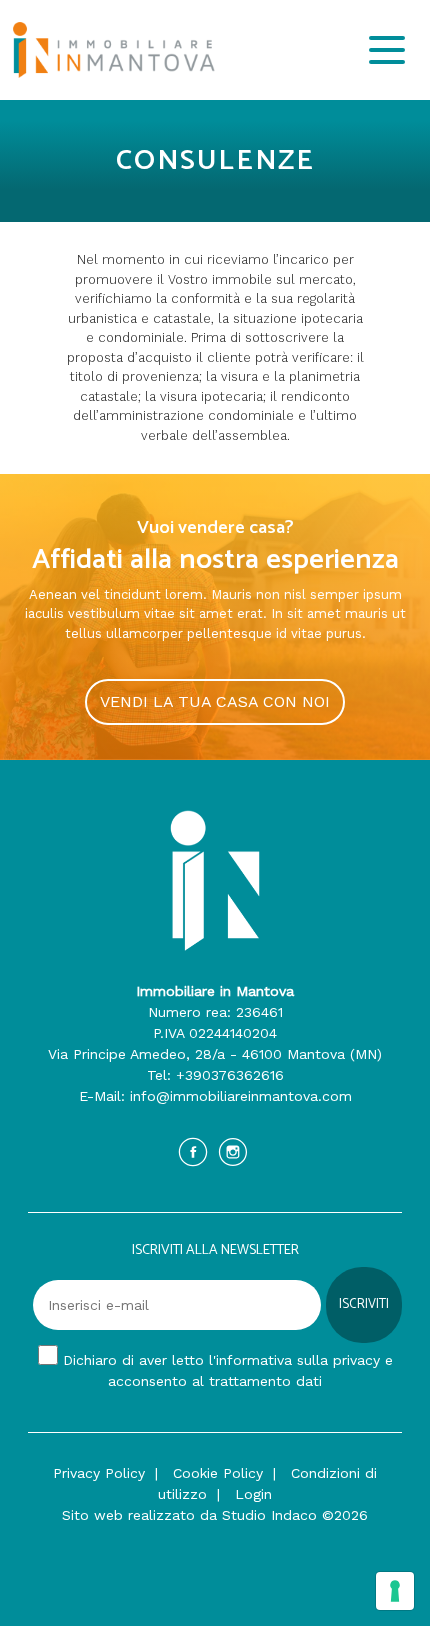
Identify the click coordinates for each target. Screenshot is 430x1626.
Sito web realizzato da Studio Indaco (189, 1515)
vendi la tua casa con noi (215, 701)
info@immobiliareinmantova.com (241, 1096)
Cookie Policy (218, 1473)
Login (253, 1494)
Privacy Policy (99, 1473)
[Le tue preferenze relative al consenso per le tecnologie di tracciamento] (395, 1591)
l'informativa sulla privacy (294, 1360)
